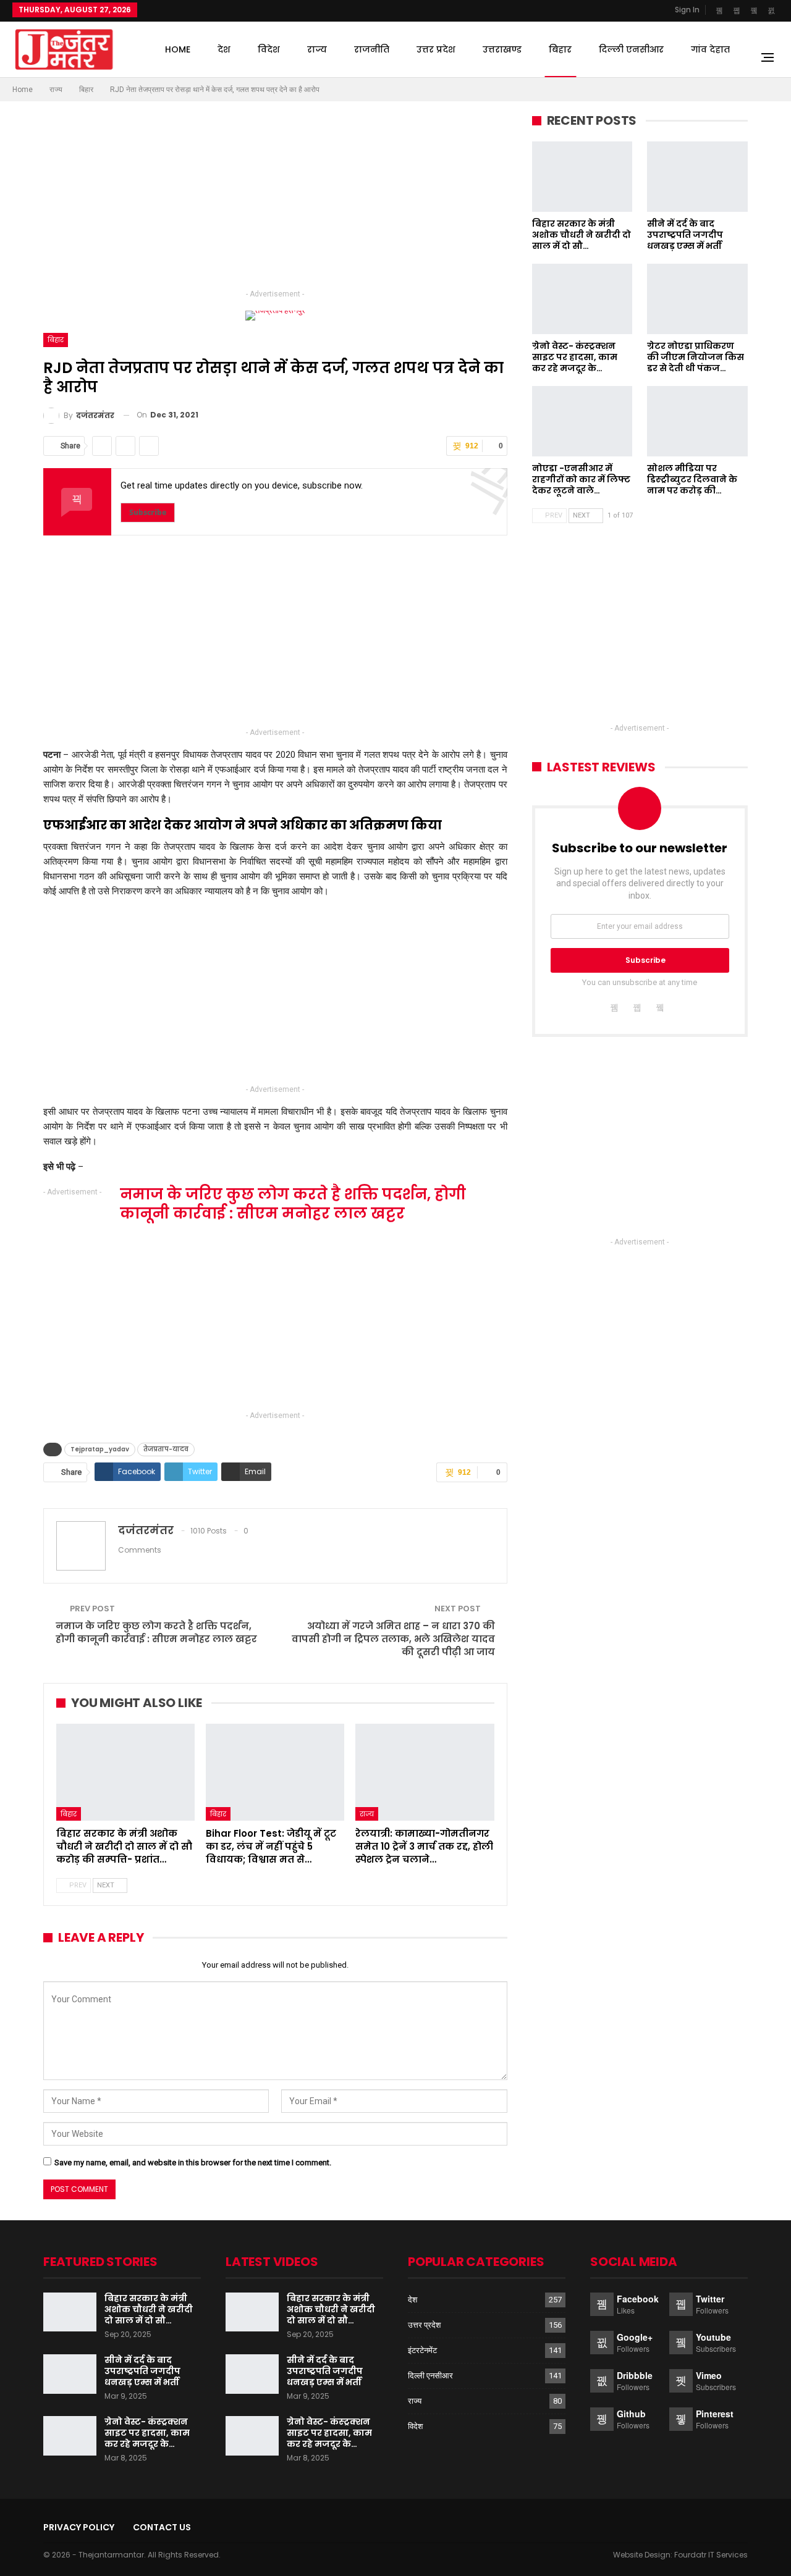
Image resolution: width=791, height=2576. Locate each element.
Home (178, 49)
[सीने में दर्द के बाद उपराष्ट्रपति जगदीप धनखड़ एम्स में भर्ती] (697, 177)
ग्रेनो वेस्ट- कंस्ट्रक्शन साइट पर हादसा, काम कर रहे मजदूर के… (147, 2433)
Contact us (162, 2527)
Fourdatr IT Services (711, 2555)
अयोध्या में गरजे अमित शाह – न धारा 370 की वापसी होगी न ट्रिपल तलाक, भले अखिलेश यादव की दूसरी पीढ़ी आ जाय (393, 1639)
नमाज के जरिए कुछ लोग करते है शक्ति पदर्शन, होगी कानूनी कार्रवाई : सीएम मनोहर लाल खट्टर (156, 1632)
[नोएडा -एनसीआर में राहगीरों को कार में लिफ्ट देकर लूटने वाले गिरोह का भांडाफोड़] (582, 421)
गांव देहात (710, 49)
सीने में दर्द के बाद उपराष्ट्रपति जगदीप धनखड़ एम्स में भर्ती (142, 2371)
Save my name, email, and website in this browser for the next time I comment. (193, 2163)
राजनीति (372, 49)
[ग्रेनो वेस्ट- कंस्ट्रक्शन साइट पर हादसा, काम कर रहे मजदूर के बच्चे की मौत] (582, 299)
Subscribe (148, 512)
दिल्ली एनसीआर (631, 49)
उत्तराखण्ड (502, 49)
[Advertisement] (275, 200)
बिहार (560, 49)
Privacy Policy (79, 2527)
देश (224, 49)
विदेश (269, 49)
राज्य (317, 49)
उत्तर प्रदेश (436, 49)
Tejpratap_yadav (100, 1449)
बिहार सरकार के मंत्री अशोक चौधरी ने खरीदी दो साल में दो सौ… (149, 2309)
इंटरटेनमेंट (422, 2350)
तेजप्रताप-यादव (166, 1449)
